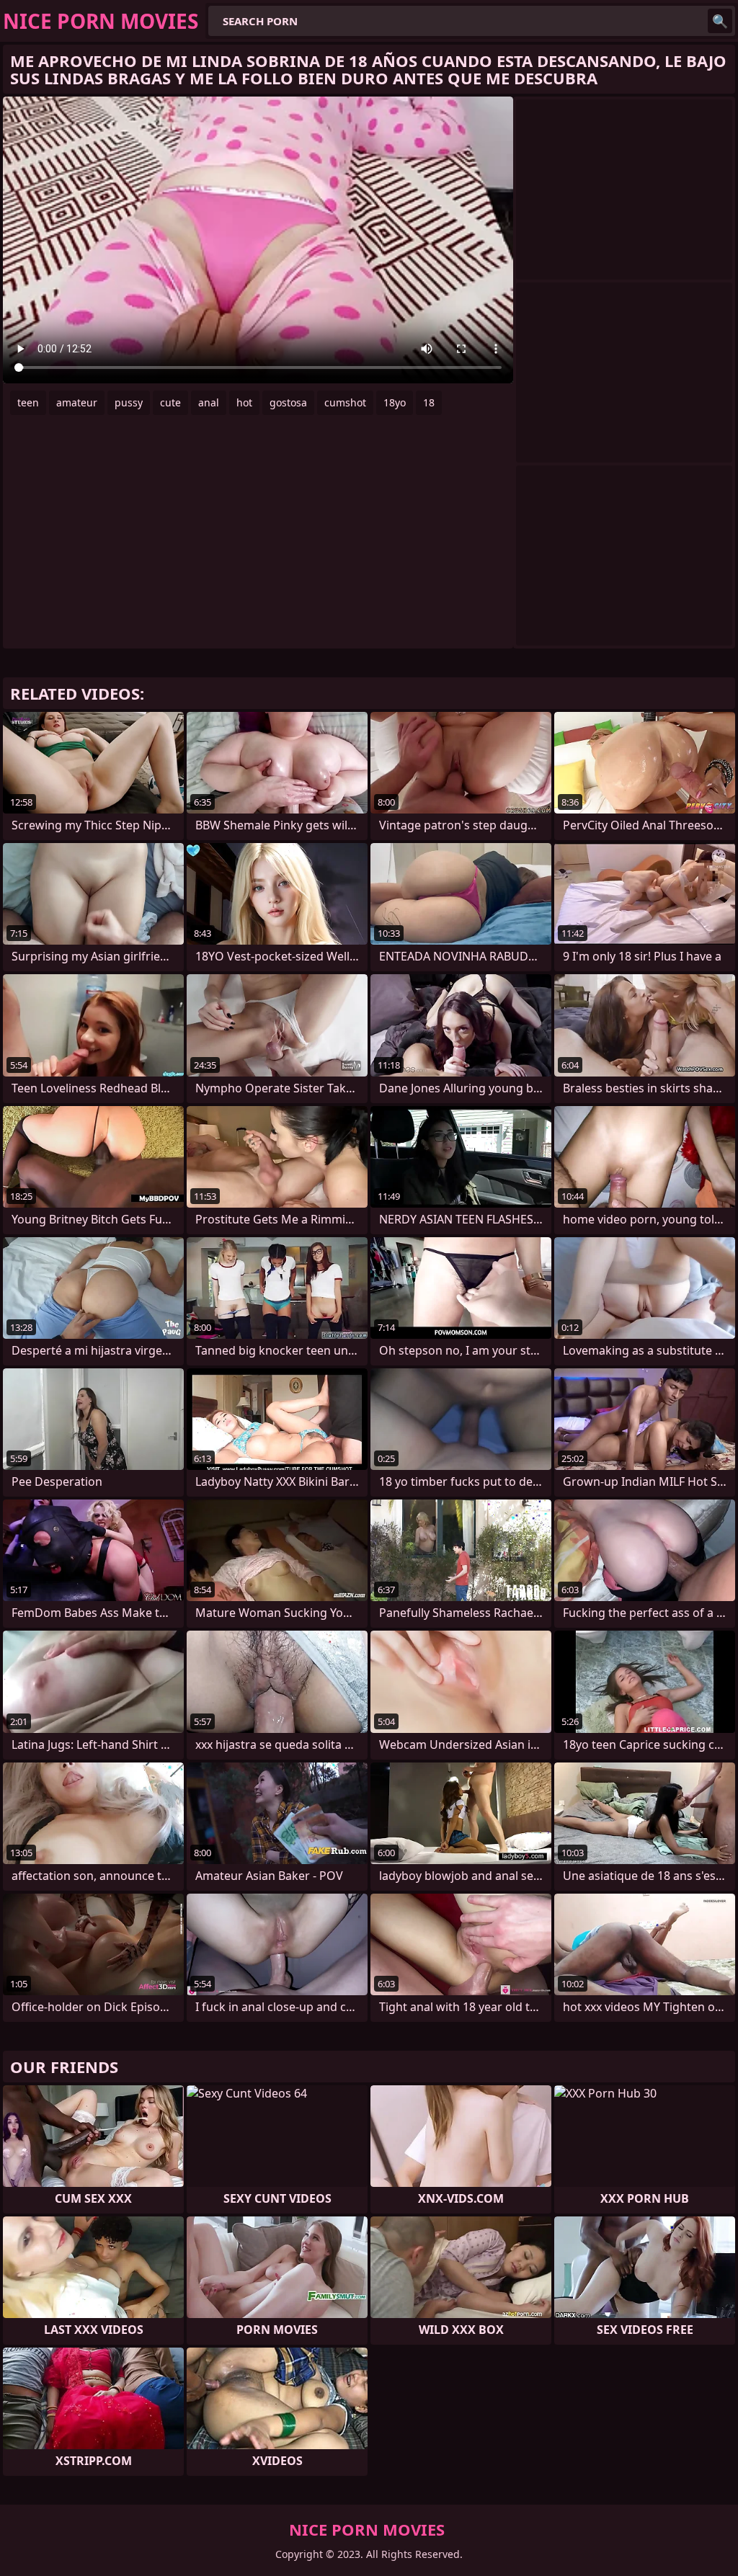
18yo (395, 402)
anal (209, 402)
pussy (129, 402)
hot (244, 402)
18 (429, 402)
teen (28, 402)
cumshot (345, 402)
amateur (77, 402)
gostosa (288, 402)
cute (170, 402)
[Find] (720, 21)
